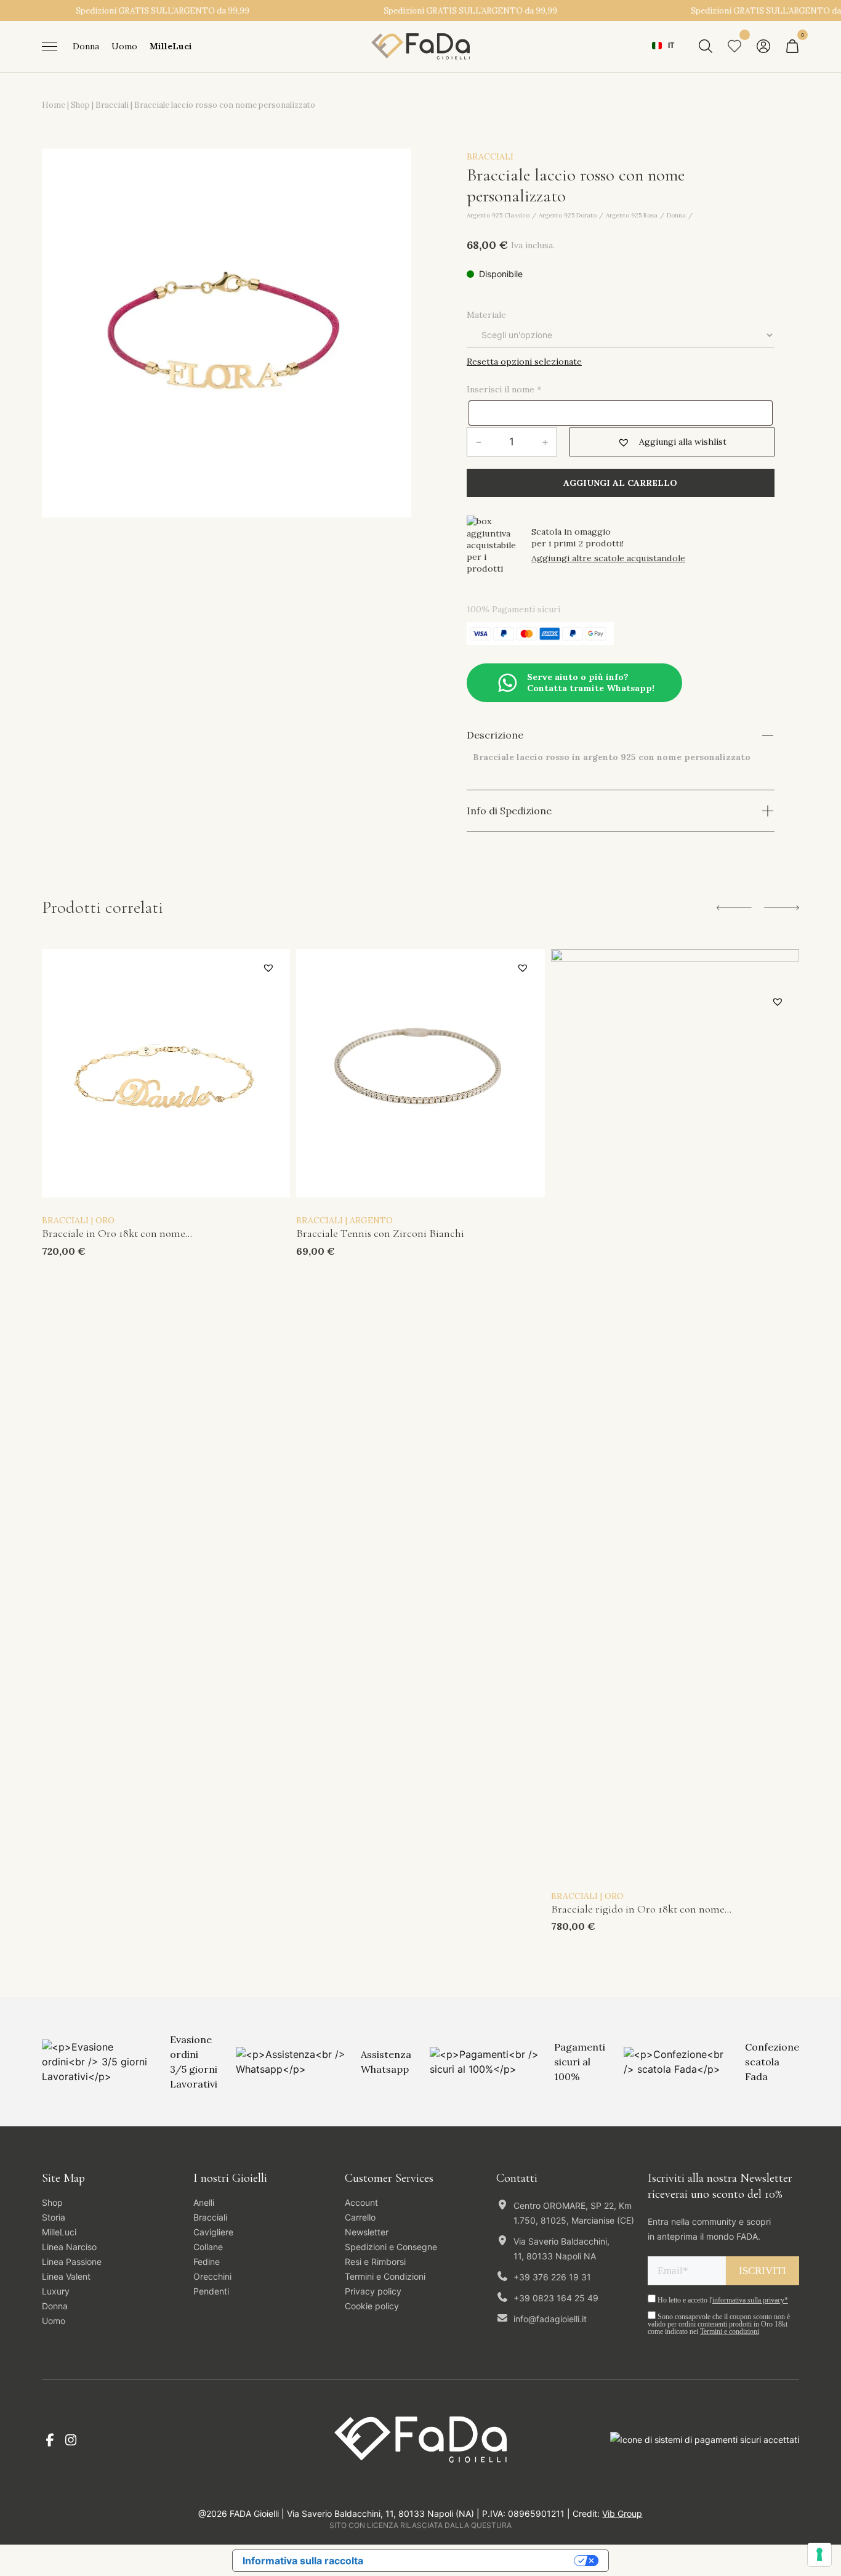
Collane (208, 2247)
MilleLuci (171, 46)
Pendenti (211, 2291)
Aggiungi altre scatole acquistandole (608, 558)
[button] (672, 442)
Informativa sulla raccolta (303, 2561)
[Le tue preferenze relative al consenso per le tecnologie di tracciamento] (819, 2554)
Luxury (56, 2291)
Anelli (204, 2202)
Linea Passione (72, 2262)
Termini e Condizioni (385, 2276)
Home (54, 105)
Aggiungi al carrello (620, 483)
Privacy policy (373, 2291)
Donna (86, 46)
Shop (80, 105)
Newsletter (367, 2232)
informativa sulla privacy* (750, 2300)
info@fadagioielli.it (550, 2319)
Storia (54, 2217)
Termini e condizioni (730, 2331)
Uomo (124, 46)
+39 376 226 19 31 (552, 2277)
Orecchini (212, 2276)
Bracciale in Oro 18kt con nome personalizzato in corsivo (114, 1234)
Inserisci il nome (504, 389)
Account (361, 2202)
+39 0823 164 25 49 (556, 2298)
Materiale (486, 315)
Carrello (360, 2217)
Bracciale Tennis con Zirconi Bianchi (380, 1234)
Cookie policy (372, 2306)
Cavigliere (213, 2232)
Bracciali (112, 105)
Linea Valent (66, 2276)
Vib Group (622, 2513)
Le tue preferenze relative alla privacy (475, 2561)
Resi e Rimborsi (375, 2262)
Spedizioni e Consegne (391, 2247)
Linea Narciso (69, 2247)
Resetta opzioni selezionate (524, 362)
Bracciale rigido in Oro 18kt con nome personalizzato (638, 1910)
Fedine (207, 2262)
